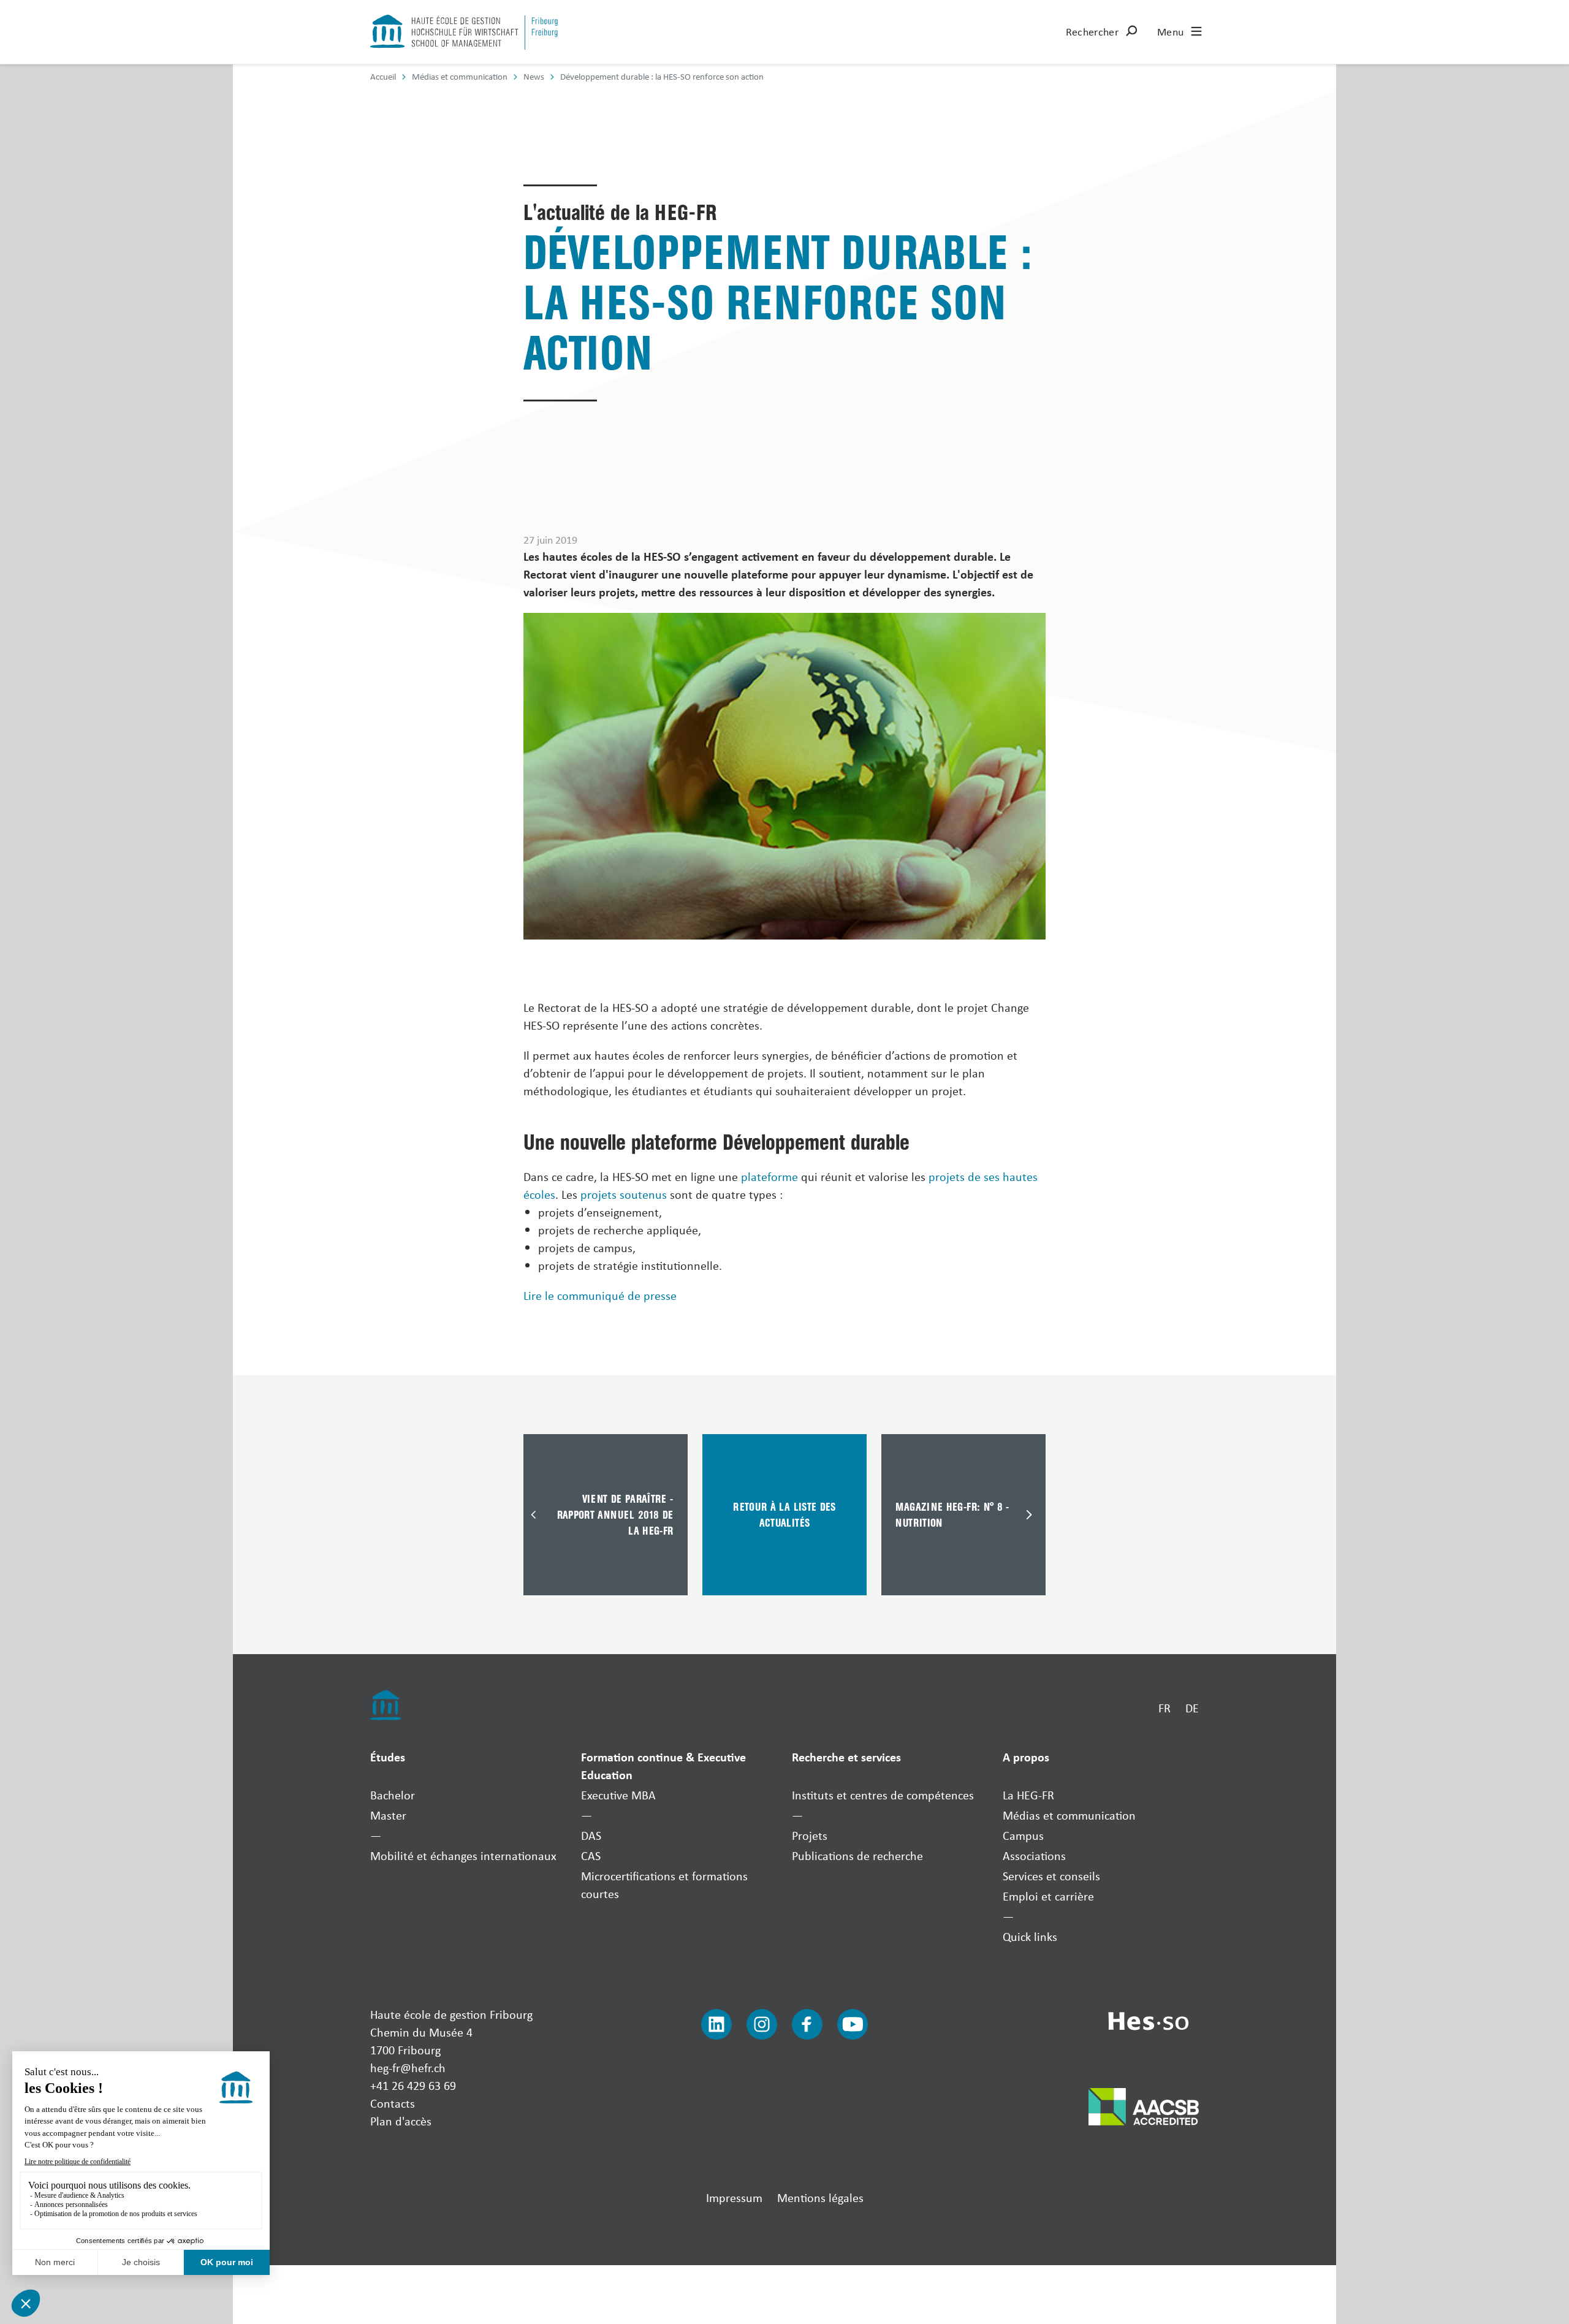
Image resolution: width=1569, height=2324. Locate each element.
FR (1164, 1708)
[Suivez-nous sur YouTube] (853, 2024)
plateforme (769, 1176)
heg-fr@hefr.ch (408, 2068)
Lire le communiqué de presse (600, 1295)
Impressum (734, 2197)
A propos (1026, 1757)
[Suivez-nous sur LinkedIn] (716, 2024)
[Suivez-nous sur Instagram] (762, 2024)
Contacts (393, 2103)
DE (1192, 1708)
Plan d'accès (401, 2121)
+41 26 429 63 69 (413, 2085)
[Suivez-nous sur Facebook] (807, 2024)
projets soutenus (624, 1194)
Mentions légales (820, 2197)
